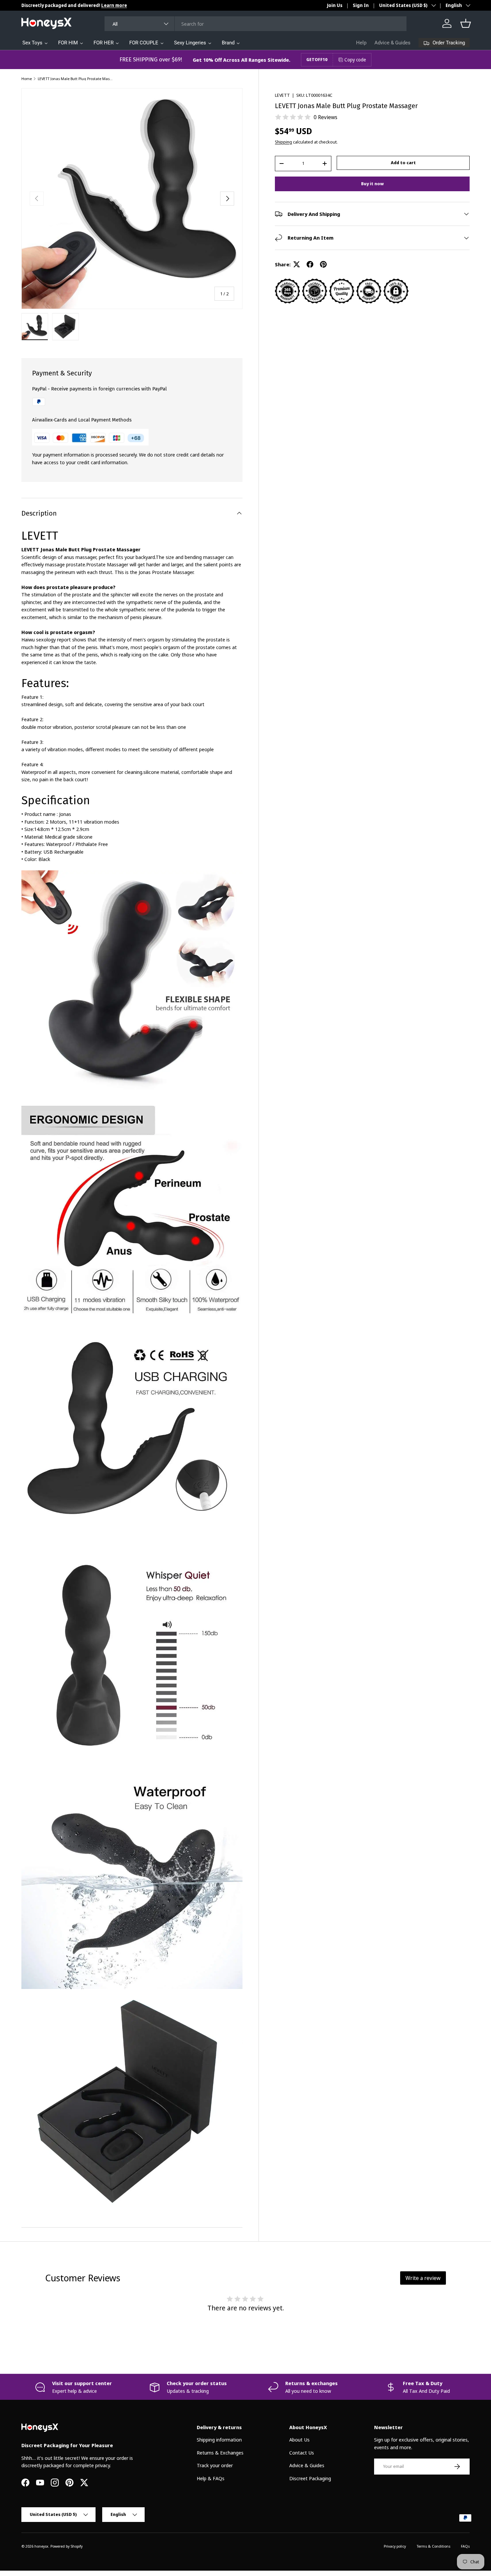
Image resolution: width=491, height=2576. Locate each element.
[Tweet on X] (297, 264)
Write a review (423, 2278)
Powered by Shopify (66, 2546)
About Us (299, 2440)
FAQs (465, 2546)
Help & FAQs (211, 2478)
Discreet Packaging (310, 2478)
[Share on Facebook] (310, 264)
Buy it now (372, 184)
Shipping (283, 142)
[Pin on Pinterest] (323, 264)
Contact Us (302, 2453)
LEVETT (282, 95)
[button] (466, 23)
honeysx (41, 2546)
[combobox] (255, 24)
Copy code (355, 60)
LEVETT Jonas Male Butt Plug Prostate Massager (75, 79)
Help (361, 43)
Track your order (215, 2465)
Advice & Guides (392, 43)
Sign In (361, 5)
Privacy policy (395, 2546)
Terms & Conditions (433, 2546)
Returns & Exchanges (220, 2453)
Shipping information (219, 2440)
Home (27, 79)
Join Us (335, 5)
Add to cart (403, 163)
